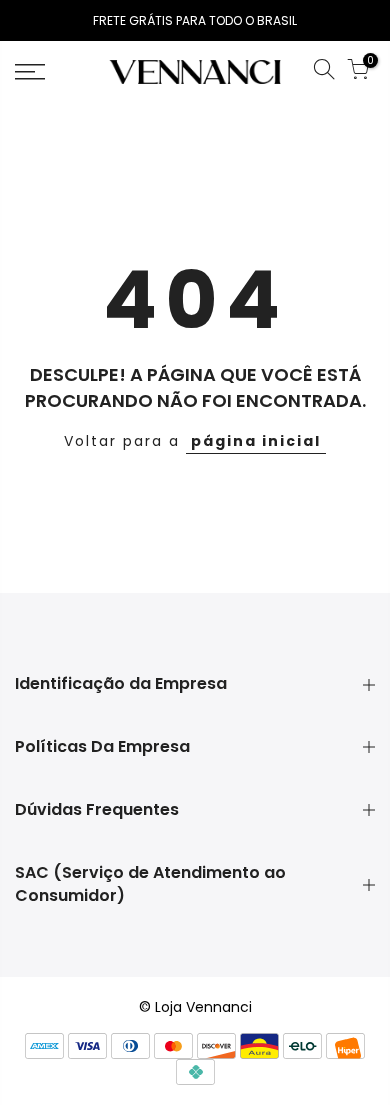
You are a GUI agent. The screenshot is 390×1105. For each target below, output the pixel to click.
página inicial (256, 441)
